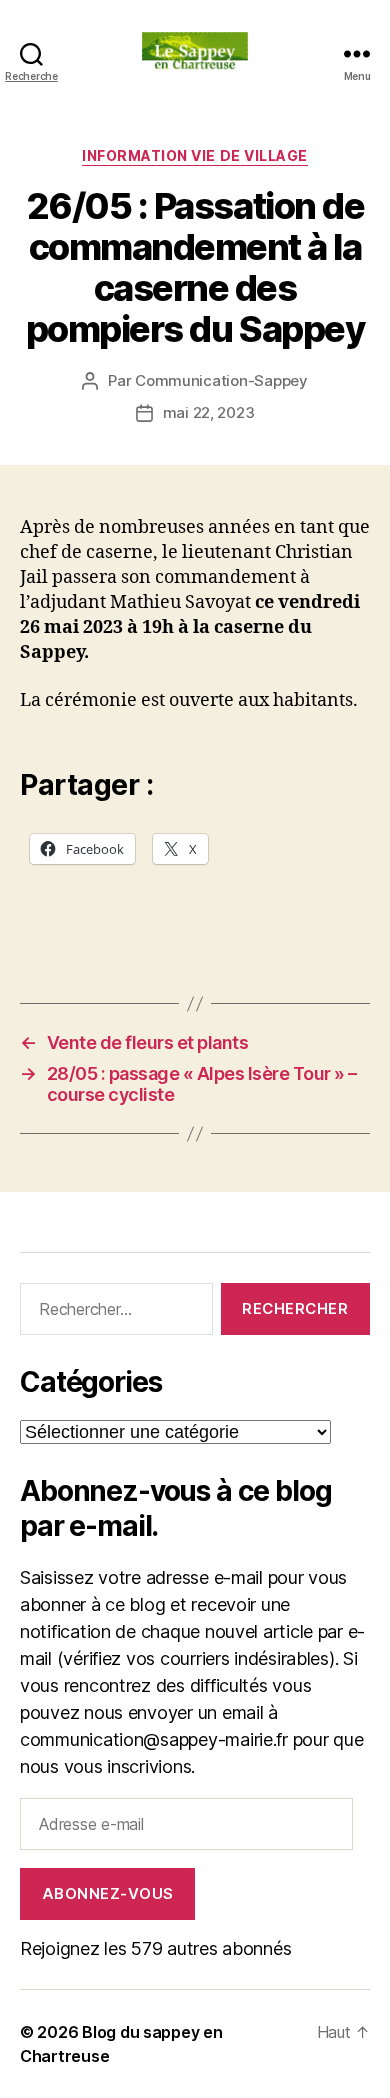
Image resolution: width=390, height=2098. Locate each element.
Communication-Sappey (221, 380)
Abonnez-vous (108, 1893)
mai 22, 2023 (209, 412)
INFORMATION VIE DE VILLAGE (194, 155)
